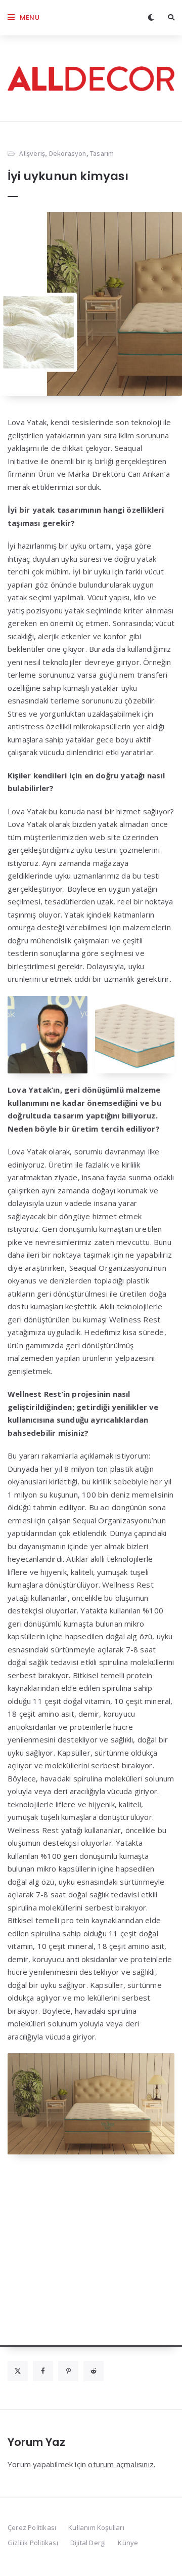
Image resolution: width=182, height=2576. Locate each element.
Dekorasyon (68, 153)
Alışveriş (32, 153)
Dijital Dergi (88, 2543)
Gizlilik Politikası (33, 2543)
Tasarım (102, 153)
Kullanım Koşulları (96, 2527)
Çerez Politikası (32, 2527)
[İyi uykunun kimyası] (91, 304)
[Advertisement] (91, 2256)
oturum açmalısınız (121, 2464)
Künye (128, 2543)
